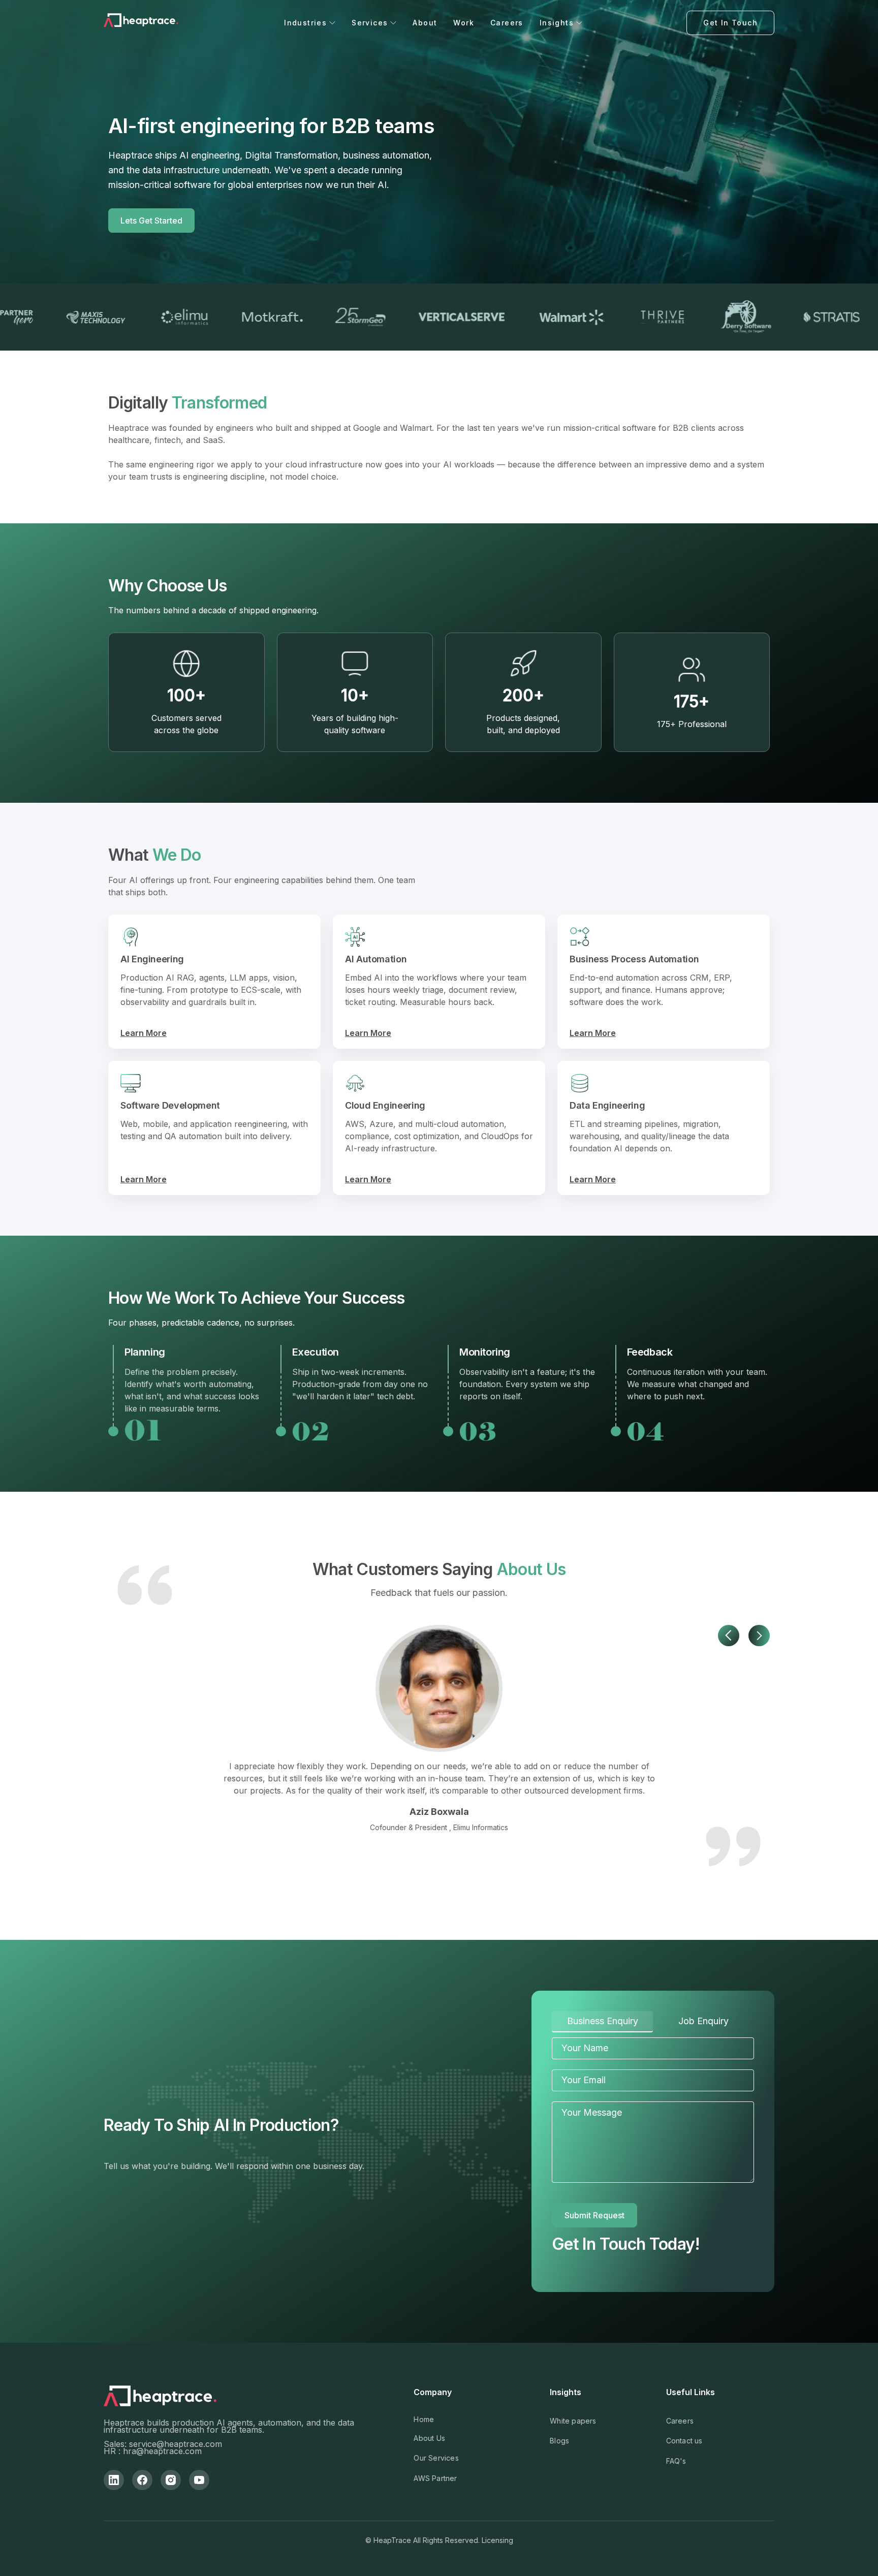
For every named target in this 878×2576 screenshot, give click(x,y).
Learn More (144, 1033)
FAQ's (676, 2461)
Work (464, 23)
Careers (507, 23)
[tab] (602, 2022)
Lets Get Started (151, 221)
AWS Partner (435, 2478)
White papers (573, 2421)
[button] (310, 23)
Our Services (436, 2458)
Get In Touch (730, 23)
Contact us (684, 2441)
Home (424, 2419)
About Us (429, 2438)
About (425, 23)
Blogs (559, 2441)
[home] (142, 23)
